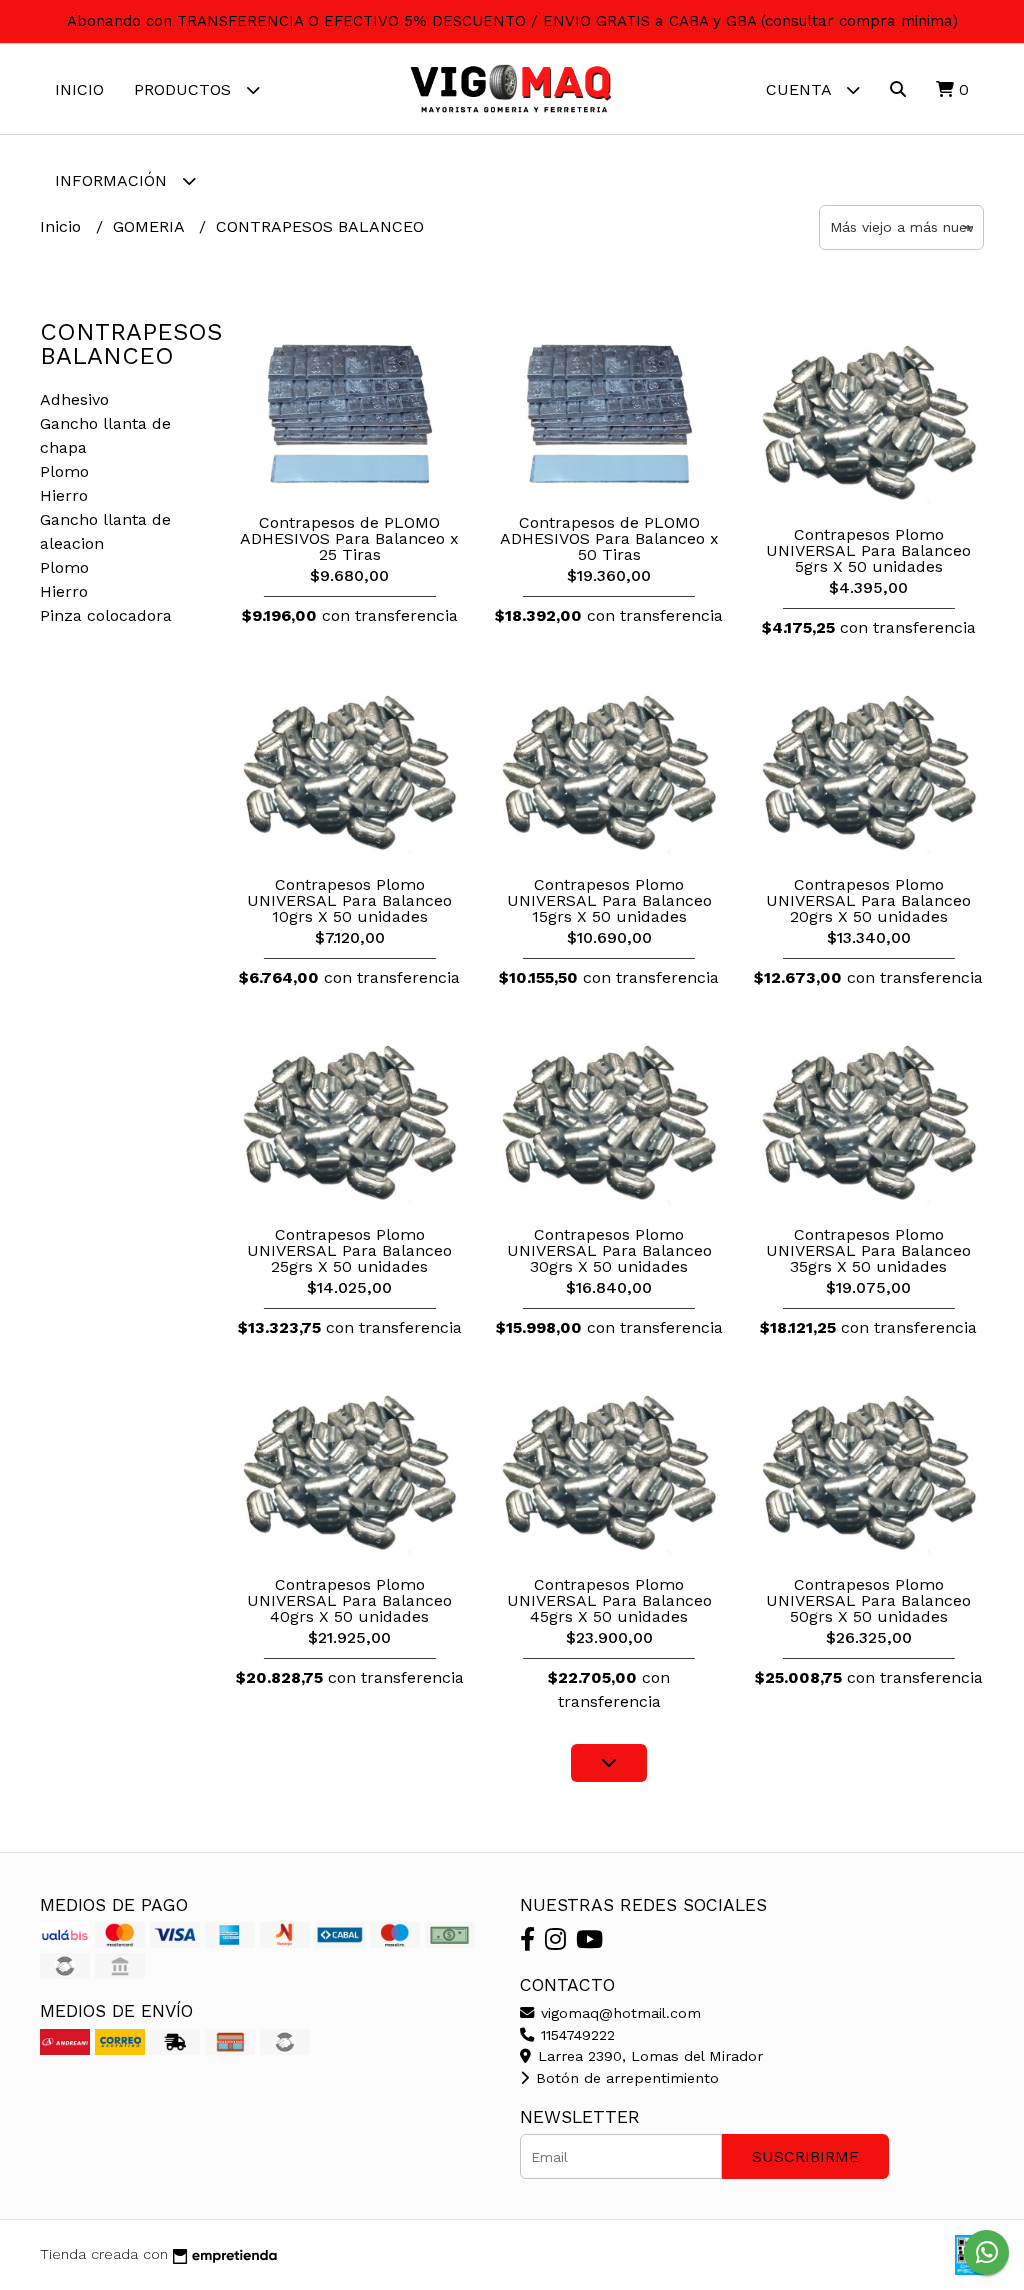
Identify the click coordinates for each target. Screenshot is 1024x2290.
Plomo (64, 471)
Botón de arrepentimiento (625, 2078)
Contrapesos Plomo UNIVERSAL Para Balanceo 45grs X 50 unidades (609, 1600)
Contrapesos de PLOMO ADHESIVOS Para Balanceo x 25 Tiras (349, 538)
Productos (185, 89)
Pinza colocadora (106, 615)
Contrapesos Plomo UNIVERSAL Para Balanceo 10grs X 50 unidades (349, 900)
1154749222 (575, 2035)
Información (113, 180)
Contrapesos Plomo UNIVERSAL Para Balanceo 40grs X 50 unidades (349, 1600)
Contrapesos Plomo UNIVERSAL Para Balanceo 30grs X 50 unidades (609, 1250)
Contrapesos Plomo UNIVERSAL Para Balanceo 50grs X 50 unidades (868, 1600)
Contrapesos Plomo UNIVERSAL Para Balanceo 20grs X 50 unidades (868, 900)
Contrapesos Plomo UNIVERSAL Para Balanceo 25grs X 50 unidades (349, 1250)
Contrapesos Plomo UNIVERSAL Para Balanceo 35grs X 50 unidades (868, 1250)
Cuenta (801, 89)
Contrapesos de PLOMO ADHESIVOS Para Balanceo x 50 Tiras (609, 538)
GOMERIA (151, 226)
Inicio (79, 89)
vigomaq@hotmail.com (618, 2013)
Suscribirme (805, 2156)
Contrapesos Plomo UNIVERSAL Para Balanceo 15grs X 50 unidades (609, 900)
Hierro (64, 495)
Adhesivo (74, 399)
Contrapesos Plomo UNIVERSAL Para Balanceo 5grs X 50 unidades (868, 550)
